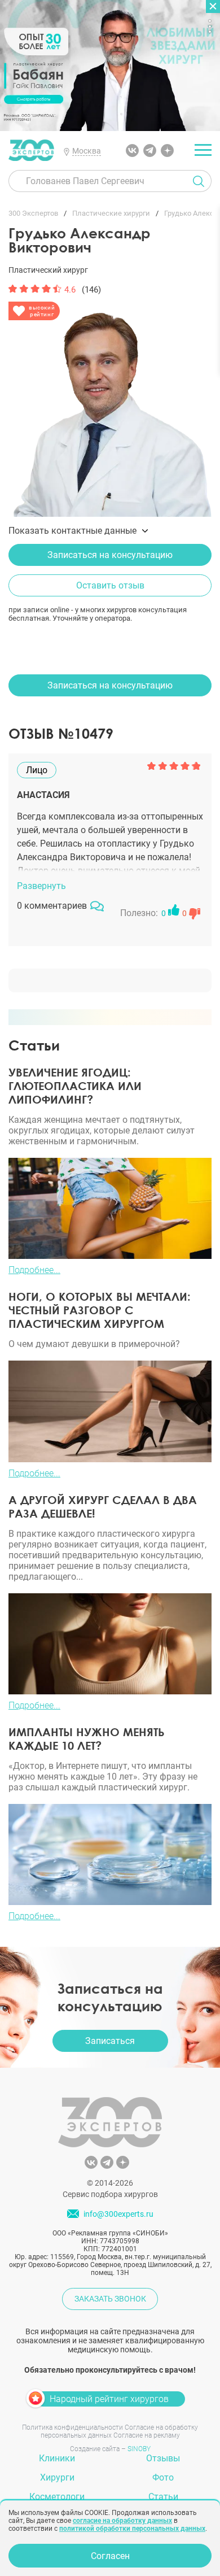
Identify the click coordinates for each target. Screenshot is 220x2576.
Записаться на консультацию (110, 555)
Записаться (110, 2041)
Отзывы (163, 2458)
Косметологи (57, 2497)
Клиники (57, 2458)
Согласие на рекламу (147, 2435)
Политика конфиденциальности (72, 2427)
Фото (163, 2477)
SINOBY (139, 2449)
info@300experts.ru (118, 2214)
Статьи (163, 2497)
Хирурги (57, 2477)
